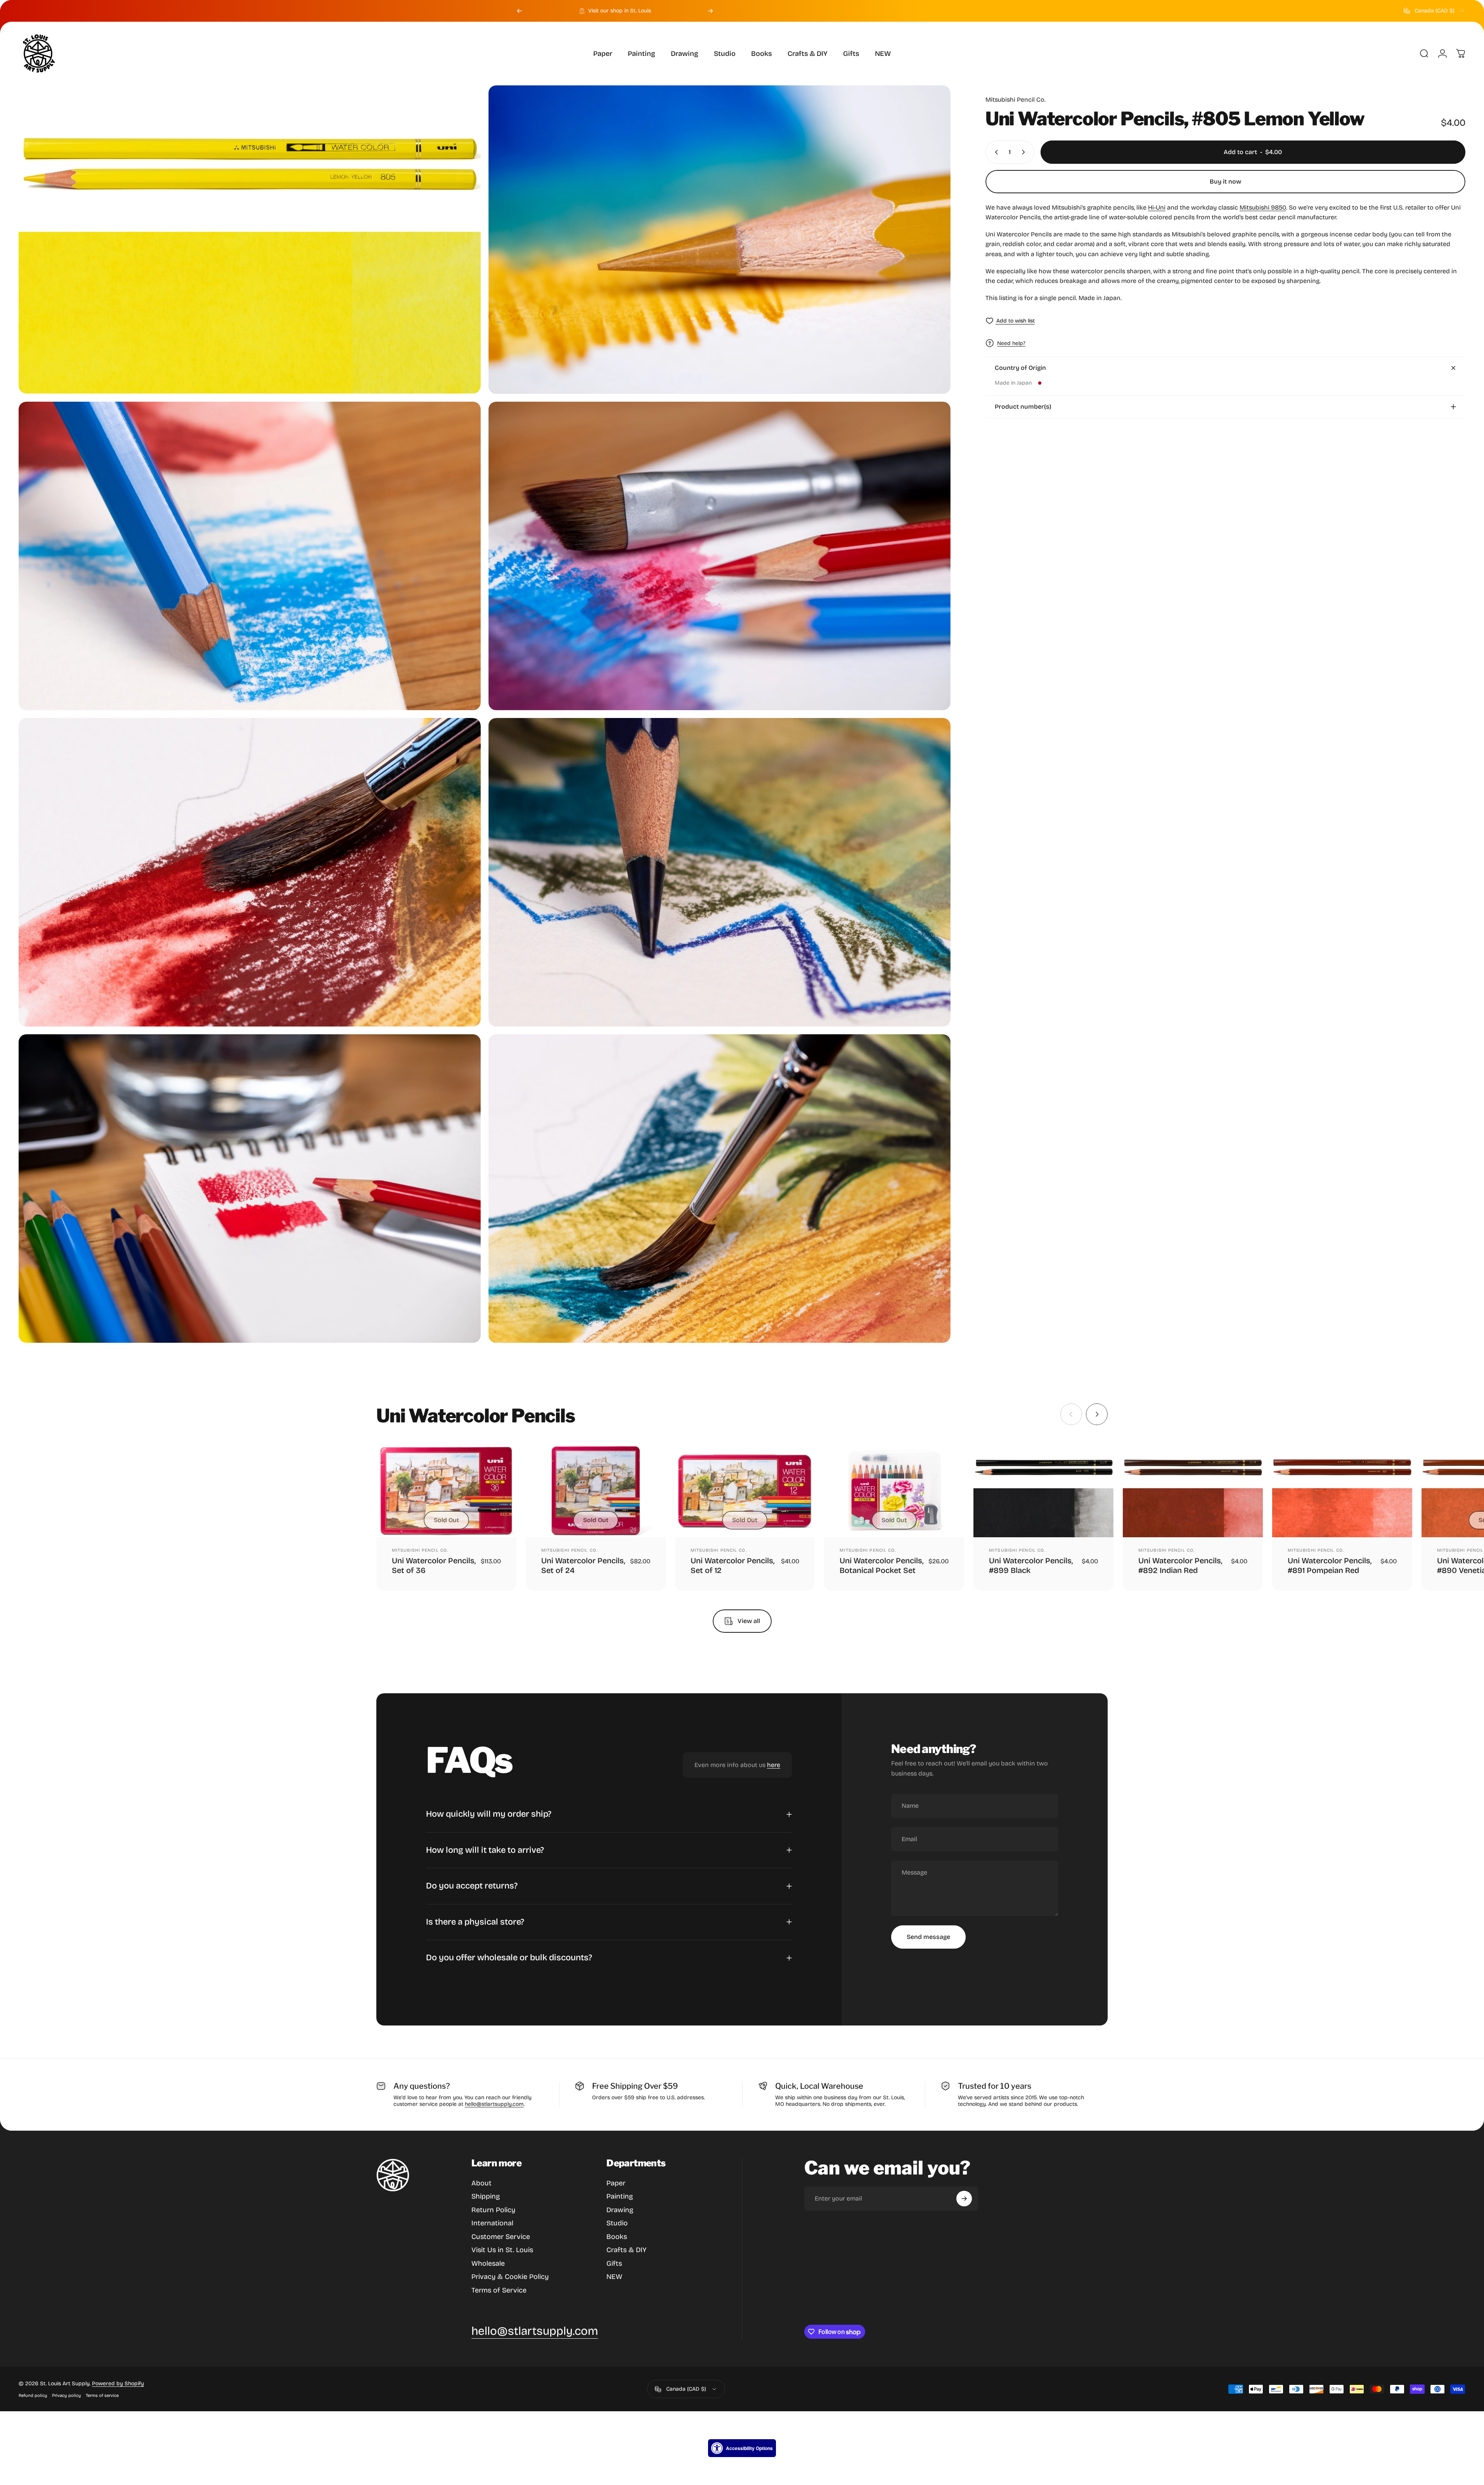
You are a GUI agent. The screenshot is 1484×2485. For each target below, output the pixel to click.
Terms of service (102, 2396)
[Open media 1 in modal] (250, 239)
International (492, 2223)
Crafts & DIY (626, 2250)
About (481, 2183)
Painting (620, 2196)
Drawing (620, 2210)
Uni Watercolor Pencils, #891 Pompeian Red (1330, 1565)
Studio (617, 2223)
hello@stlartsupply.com (494, 2104)
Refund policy (33, 2396)
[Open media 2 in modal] (719, 240)
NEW (614, 2277)
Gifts (614, 2263)
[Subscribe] (964, 2199)
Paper (616, 2183)
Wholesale (488, 2263)
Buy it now (1225, 181)
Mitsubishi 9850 (1263, 207)
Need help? (1011, 343)
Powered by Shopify (118, 2384)
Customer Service (501, 2237)
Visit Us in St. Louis (502, 2250)
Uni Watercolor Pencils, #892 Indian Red (1180, 1565)
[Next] (710, 11)
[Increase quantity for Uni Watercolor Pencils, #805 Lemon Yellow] (1025, 152)
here (774, 1765)
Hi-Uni (1157, 207)
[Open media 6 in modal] (719, 872)
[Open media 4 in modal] (719, 556)
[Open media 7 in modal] (250, 1189)
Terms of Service (499, 2290)
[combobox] (1435, 11)
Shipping (486, 2196)
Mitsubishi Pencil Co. (1016, 100)
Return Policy (493, 2210)
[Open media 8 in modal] (719, 1189)
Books (617, 2237)
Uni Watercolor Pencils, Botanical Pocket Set (881, 1565)
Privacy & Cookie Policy (510, 2277)
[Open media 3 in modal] (250, 556)
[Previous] (519, 11)
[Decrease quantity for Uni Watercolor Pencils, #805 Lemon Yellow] (995, 152)
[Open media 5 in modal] (250, 872)
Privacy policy (67, 2396)
